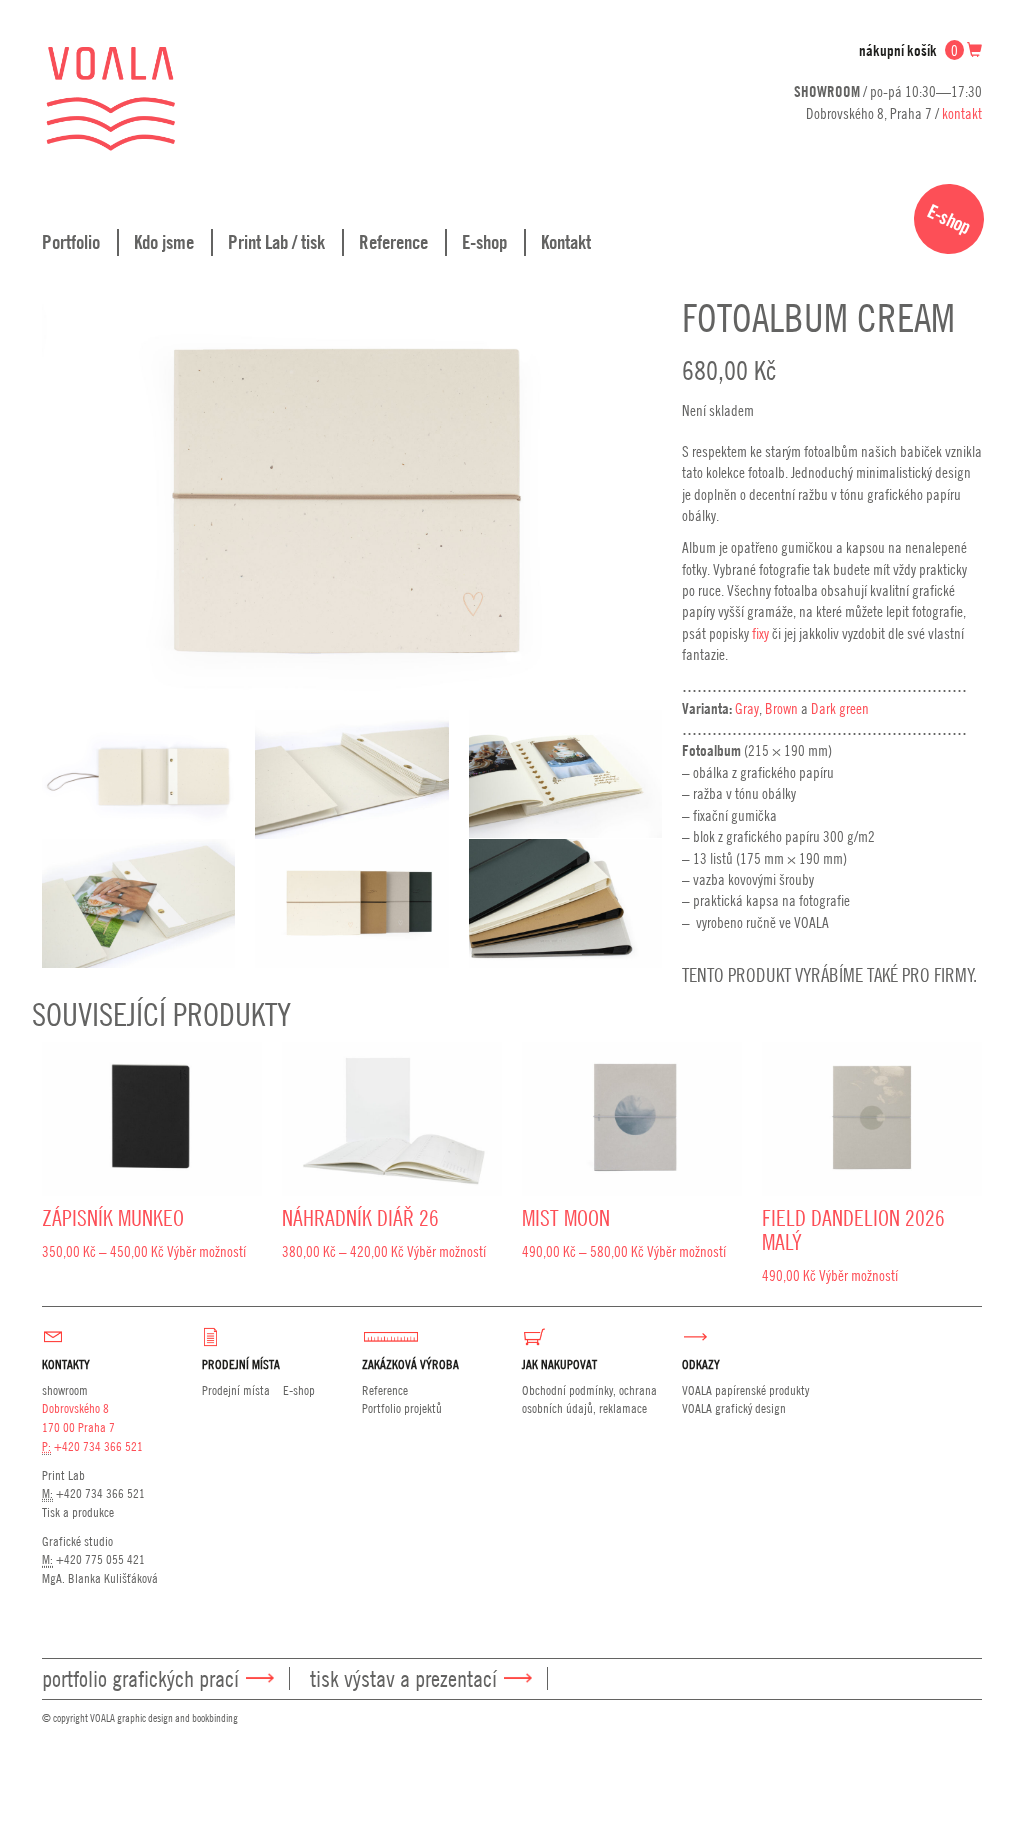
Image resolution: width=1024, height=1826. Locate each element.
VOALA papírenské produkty (745, 1390)
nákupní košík (908, 50)
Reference (393, 242)
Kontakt (566, 242)
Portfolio (71, 242)
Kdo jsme (164, 242)
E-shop (484, 242)
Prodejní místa (236, 1390)
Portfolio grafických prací (140, 1678)
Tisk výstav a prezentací (403, 1678)
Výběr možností (206, 1251)
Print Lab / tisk (276, 242)
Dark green (840, 708)
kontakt (962, 113)
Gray (747, 708)
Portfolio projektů (402, 1408)
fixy (760, 633)
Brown (781, 708)
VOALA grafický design (734, 1408)
